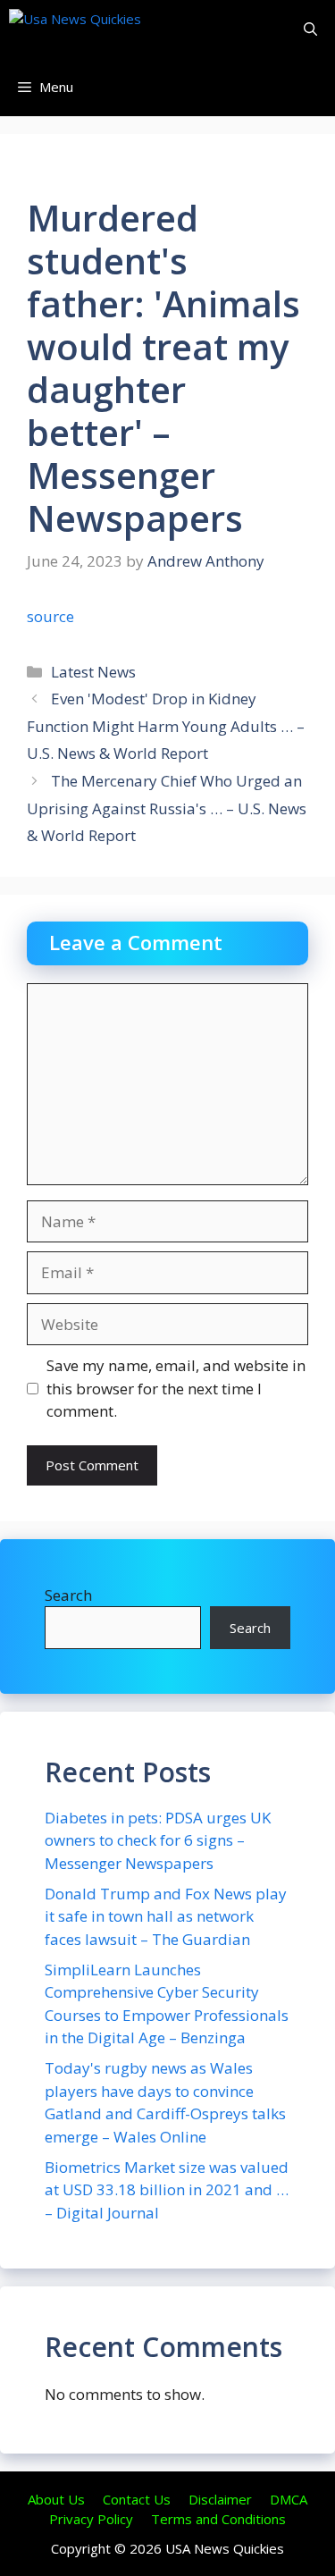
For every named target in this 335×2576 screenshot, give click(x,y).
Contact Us (137, 2499)
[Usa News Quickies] (109, 29)
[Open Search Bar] (310, 29)
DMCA (289, 2499)
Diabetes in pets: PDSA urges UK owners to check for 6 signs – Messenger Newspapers (158, 1840)
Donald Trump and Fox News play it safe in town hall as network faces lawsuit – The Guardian (166, 1916)
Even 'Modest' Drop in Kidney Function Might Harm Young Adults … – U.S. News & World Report (166, 726)
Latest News (93, 672)
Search (68, 1595)
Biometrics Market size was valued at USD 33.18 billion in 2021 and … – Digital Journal (167, 2190)
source (50, 616)
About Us (56, 2499)
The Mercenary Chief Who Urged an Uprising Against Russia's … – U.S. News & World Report (167, 808)
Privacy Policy (91, 2519)
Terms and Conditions (218, 2519)
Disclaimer (220, 2499)
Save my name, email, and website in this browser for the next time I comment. (176, 1388)
